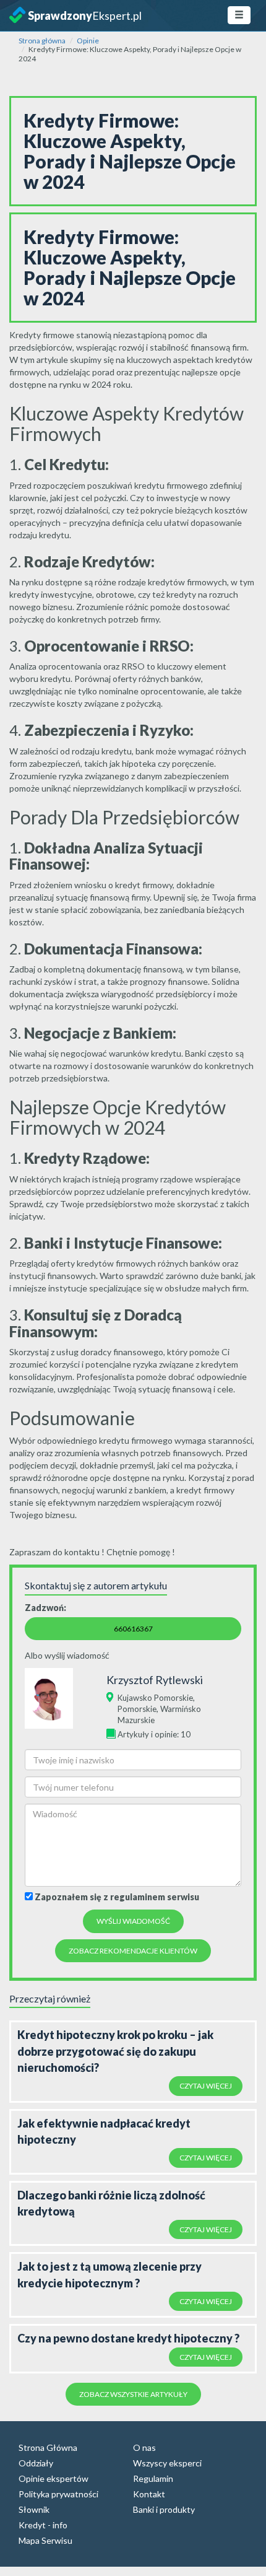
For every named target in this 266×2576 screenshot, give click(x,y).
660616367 (133, 1629)
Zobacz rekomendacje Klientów (133, 1951)
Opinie (88, 41)
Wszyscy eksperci (167, 2463)
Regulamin (153, 2478)
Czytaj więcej (206, 2086)
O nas (144, 2447)
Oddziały (36, 2463)
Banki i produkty (164, 2509)
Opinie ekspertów (54, 2478)
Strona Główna (48, 2447)
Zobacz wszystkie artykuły (133, 2394)
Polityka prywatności (58, 2494)
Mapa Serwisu (45, 2540)
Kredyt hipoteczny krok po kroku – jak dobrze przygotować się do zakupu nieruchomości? (115, 2051)
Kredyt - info (43, 2525)
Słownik (34, 2509)
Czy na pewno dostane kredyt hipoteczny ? (128, 2338)
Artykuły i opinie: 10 (154, 1734)
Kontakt (149, 2494)
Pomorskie (137, 1709)
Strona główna (42, 41)
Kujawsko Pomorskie (155, 1698)
